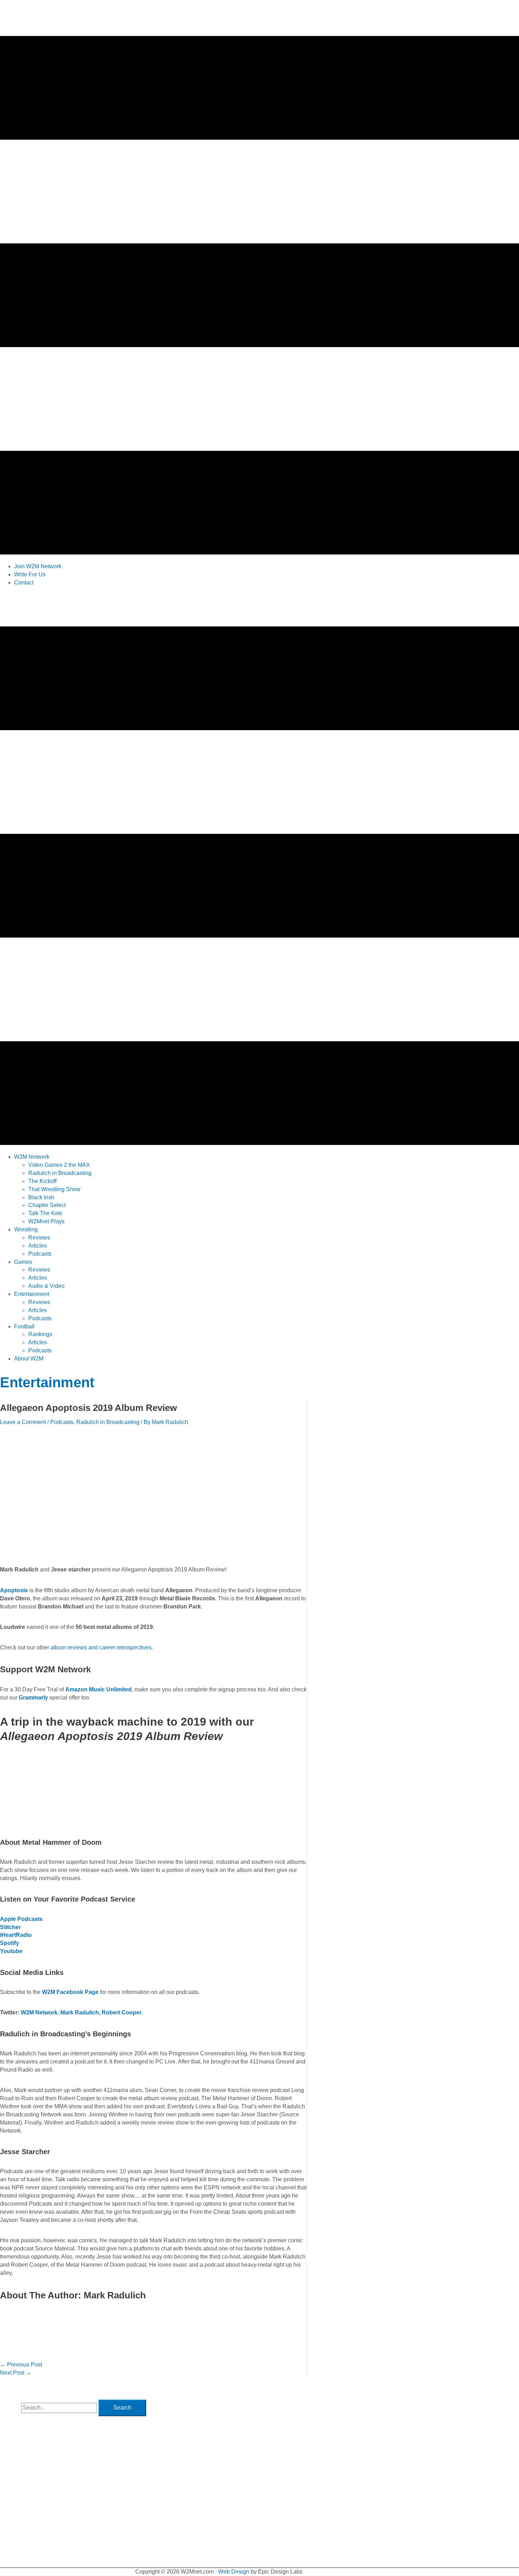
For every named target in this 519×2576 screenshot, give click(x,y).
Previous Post (21, 2365)
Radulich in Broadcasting (108, 1422)
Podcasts (62, 1422)
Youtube (11, 1951)
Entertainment (47, 1382)
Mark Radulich (80, 2013)
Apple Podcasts (21, 1919)
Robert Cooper (122, 2013)
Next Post (16, 2373)
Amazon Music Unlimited (99, 1689)
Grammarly (33, 1698)
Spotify (10, 1943)
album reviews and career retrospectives (101, 1647)
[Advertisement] (129, 608)
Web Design (234, 2572)
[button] (32, 1157)
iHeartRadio (16, 1935)
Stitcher (10, 1927)
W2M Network (39, 2013)
